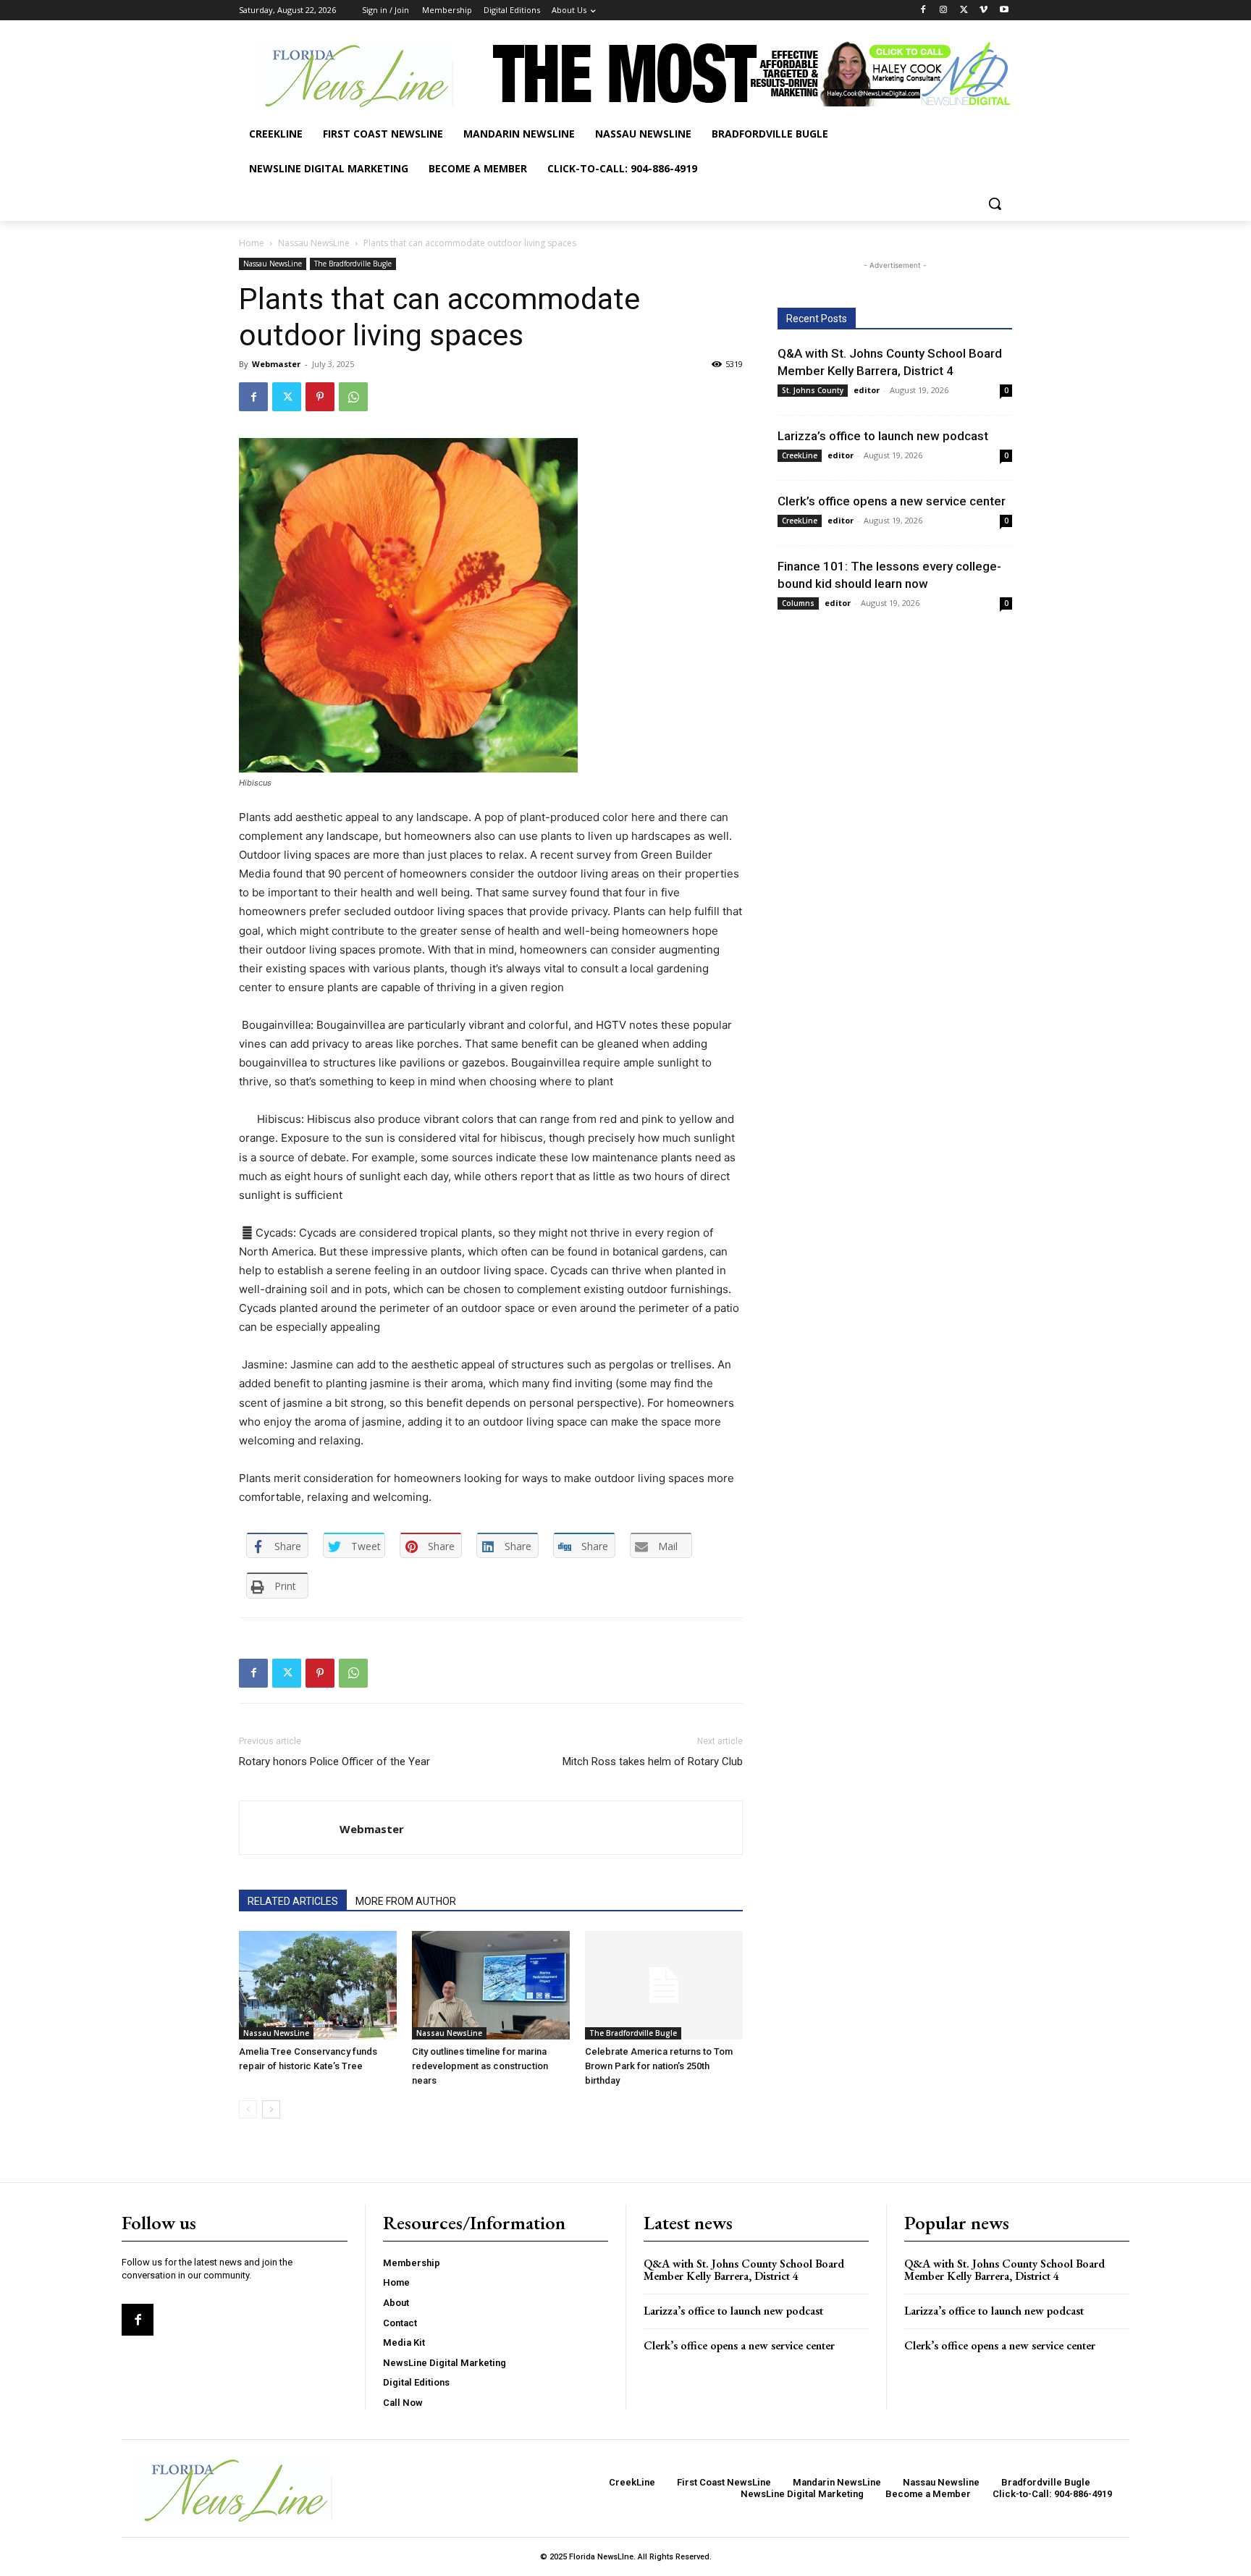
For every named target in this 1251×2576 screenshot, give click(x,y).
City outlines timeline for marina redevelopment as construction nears (480, 2066)
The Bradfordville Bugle (353, 264)
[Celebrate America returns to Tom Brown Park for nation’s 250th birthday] (664, 1985)
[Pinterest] (320, 397)
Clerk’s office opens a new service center (892, 501)
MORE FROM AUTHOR (406, 1901)
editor (867, 390)
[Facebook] (923, 10)
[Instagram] (944, 10)
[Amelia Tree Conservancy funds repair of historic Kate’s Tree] (318, 1985)
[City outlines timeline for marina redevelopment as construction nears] (491, 1985)
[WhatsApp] (353, 397)
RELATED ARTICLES (293, 1901)
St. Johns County (813, 390)
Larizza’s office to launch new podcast (883, 436)
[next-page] (271, 2109)
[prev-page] (248, 2109)
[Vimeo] (983, 10)
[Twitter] (964, 10)
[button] (995, 203)
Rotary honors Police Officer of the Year (334, 1761)
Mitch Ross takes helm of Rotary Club (653, 1761)
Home (252, 243)
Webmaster (276, 364)
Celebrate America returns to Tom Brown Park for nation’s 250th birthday (659, 2066)
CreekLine (800, 455)
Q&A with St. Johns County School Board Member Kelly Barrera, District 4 (744, 2270)
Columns (798, 603)
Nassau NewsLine (314, 243)
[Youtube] (1004, 10)
